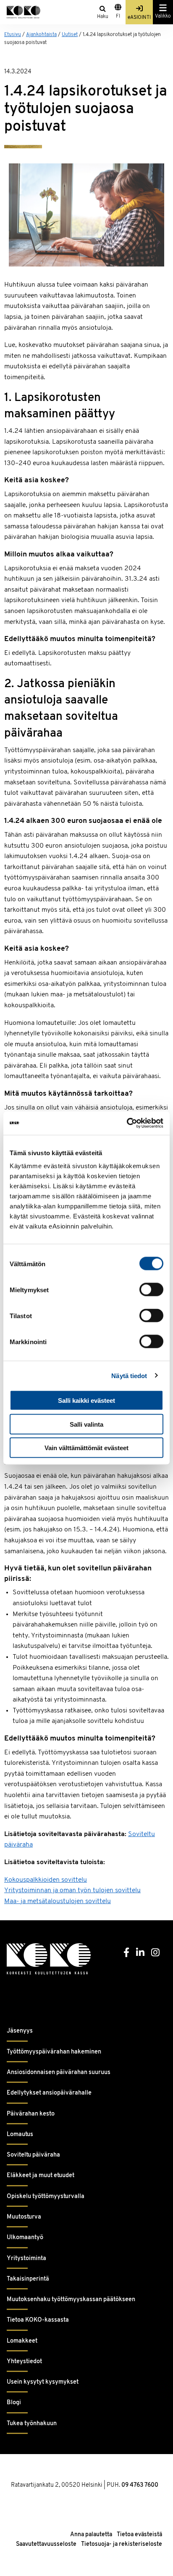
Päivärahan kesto (31, 2114)
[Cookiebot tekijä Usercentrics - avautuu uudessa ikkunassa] (127, 1123)
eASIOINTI (139, 18)
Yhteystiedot (24, 2362)
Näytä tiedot (129, 1375)
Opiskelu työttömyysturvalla (46, 2197)
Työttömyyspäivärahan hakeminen (54, 2052)
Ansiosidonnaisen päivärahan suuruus (59, 2073)
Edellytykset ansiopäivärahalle (49, 2093)
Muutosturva (24, 2217)
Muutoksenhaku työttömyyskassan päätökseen (71, 2300)
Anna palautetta (91, 2535)
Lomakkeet (22, 2341)
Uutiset (70, 35)
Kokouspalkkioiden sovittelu (46, 1880)
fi (118, 16)
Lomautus (20, 2135)
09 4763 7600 (140, 2485)
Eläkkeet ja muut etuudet (41, 2176)
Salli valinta (86, 1424)
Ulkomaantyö (25, 2238)
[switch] (151, 1290)
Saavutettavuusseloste (46, 2544)
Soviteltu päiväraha (33, 2155)
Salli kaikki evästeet (86, 1401)
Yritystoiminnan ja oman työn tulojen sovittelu (72, 1891)
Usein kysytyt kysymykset (43, 2382)
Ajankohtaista (41, 35)
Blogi (14, 2403)
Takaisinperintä (28, 2279)
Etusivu (13, 35)
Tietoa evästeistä (139, 2535)
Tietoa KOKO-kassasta (38, 2320)
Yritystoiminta (26, 2259)
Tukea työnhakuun (32, 2424)
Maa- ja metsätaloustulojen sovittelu (58, 1901)
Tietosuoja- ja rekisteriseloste (122, 2544)
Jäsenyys (20, 2031)
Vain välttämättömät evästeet (86, 1448)
